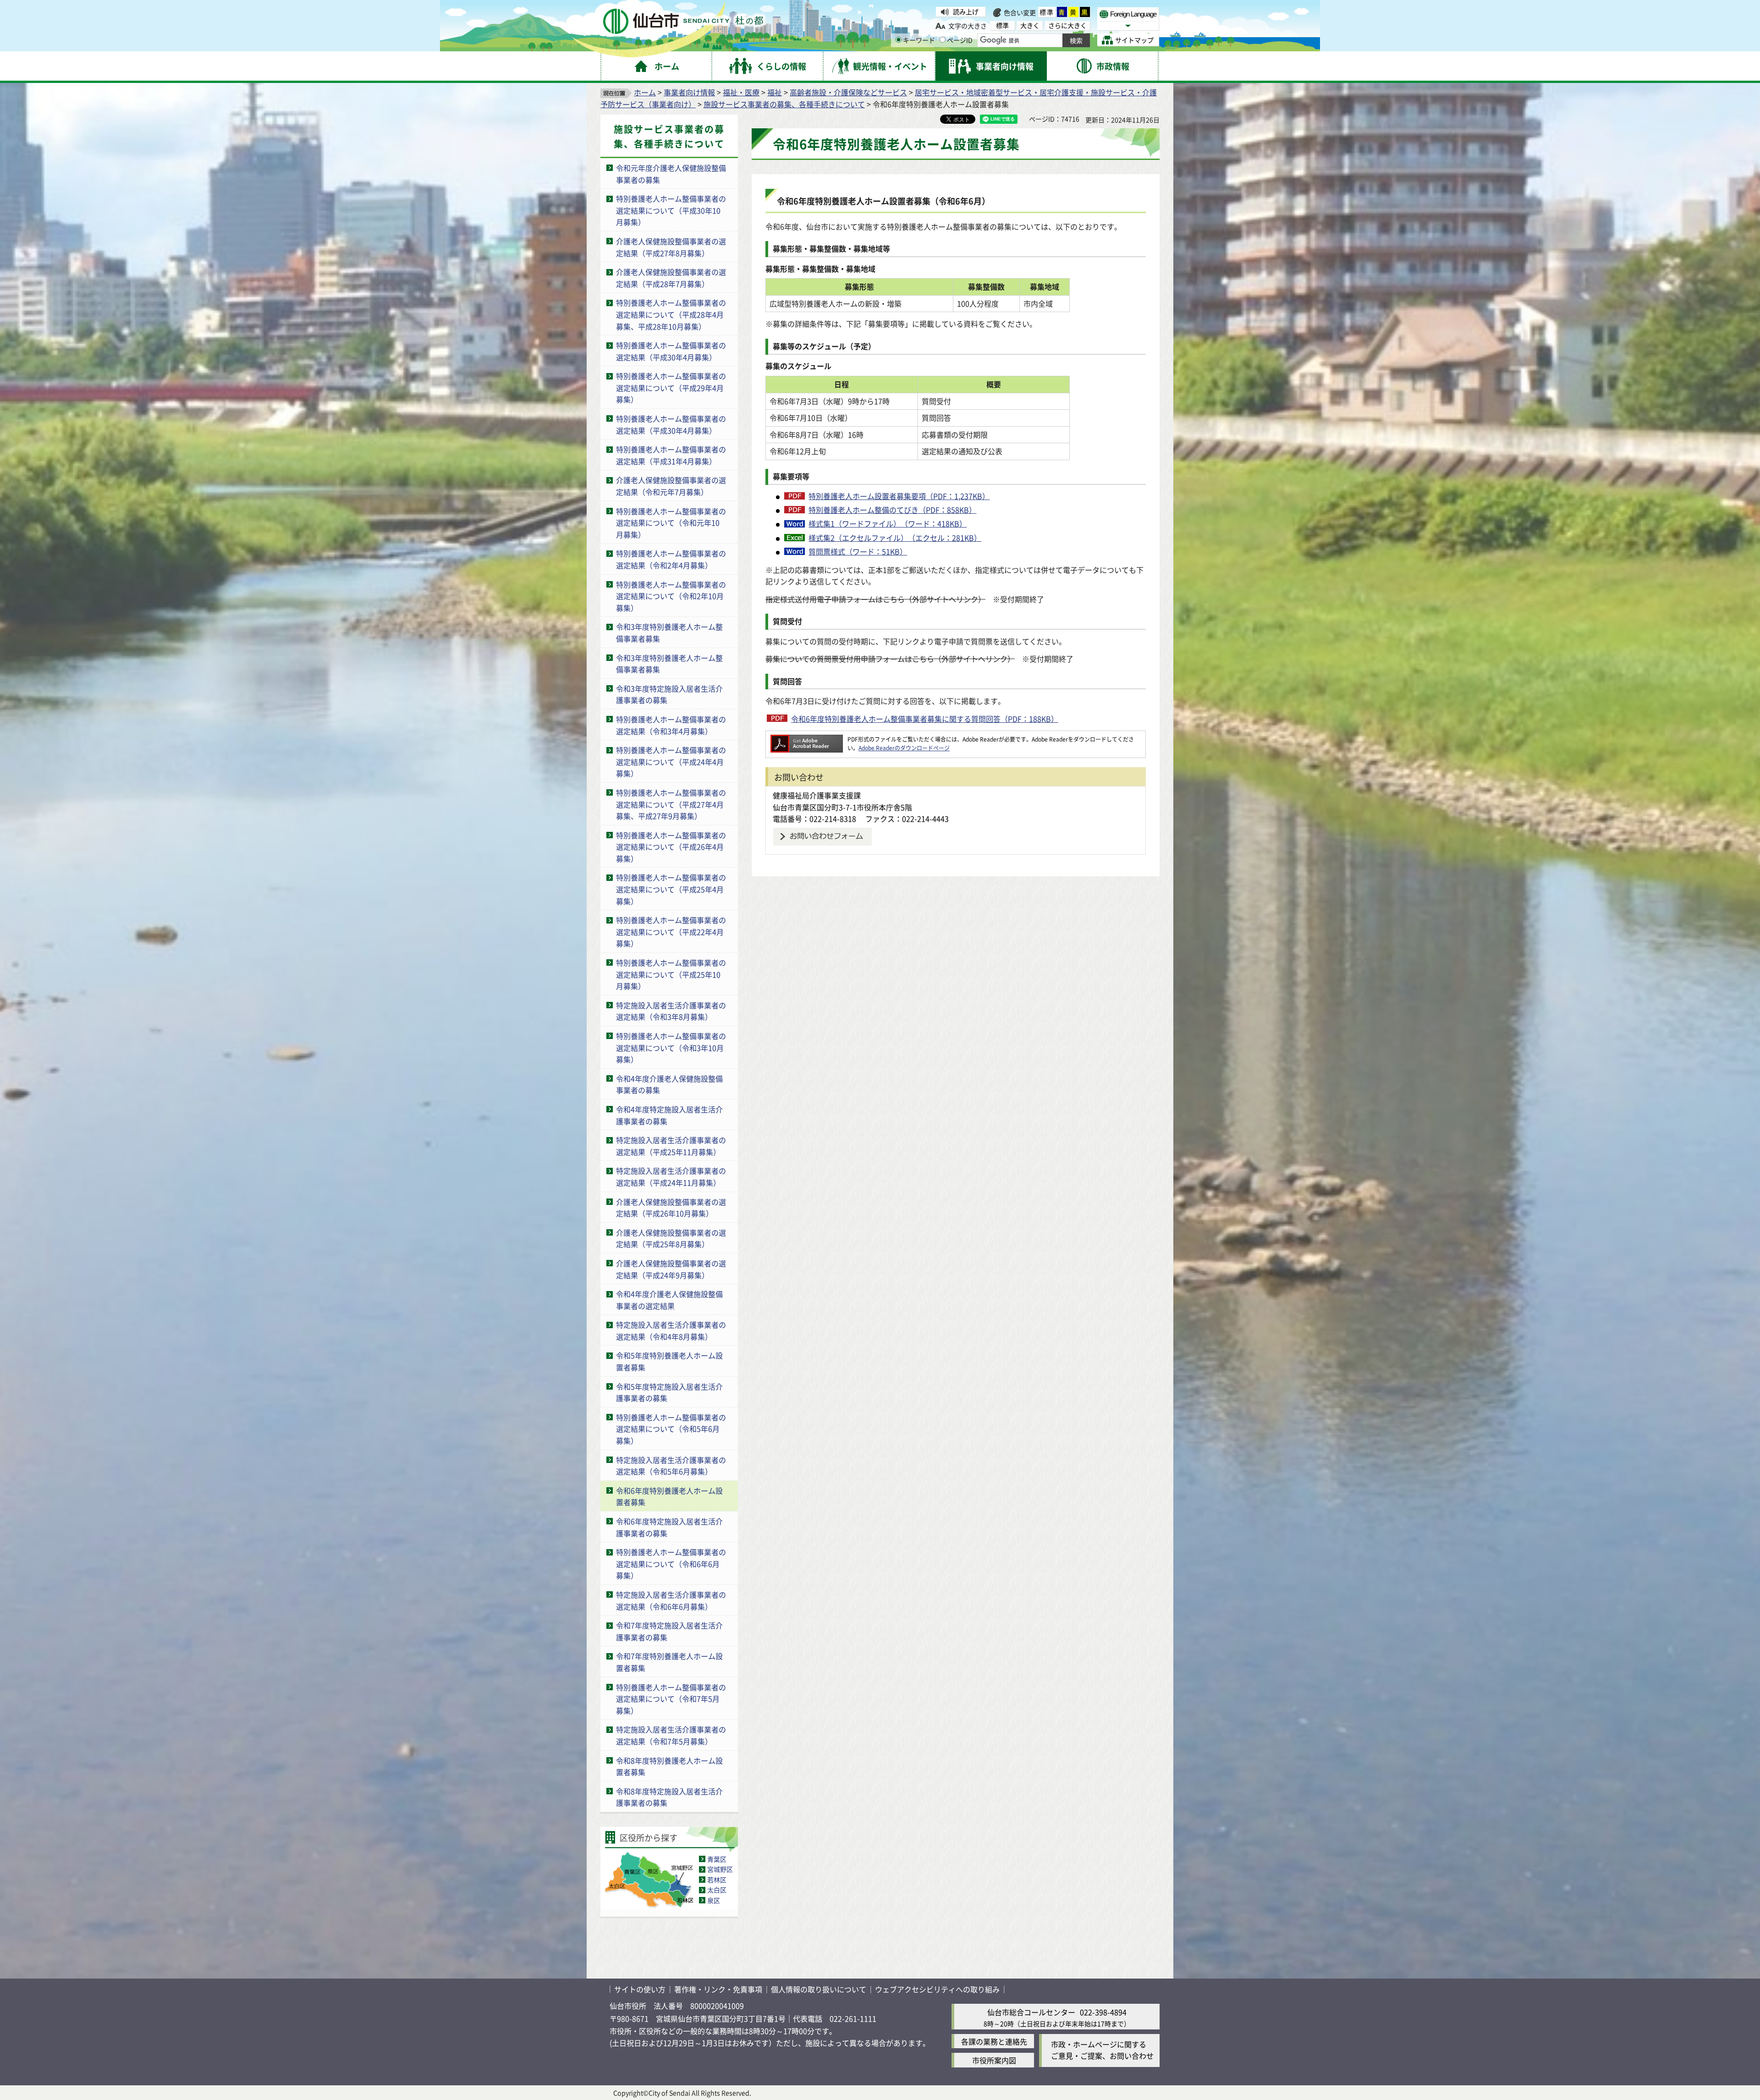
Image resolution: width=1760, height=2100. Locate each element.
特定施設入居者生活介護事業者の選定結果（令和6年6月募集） (671, 1600)
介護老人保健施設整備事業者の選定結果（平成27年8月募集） (671, 247)
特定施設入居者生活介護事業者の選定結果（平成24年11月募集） (671, 1176)
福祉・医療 (741, 92)
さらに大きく (1067, 25)
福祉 (775, 92)
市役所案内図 (994, 2060)
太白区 (717, 1890)
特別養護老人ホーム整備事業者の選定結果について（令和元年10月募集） (671, 523)
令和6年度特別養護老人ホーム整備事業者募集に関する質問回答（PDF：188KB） (925, 719)
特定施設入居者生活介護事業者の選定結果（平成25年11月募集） (671, 1146)
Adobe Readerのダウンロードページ (904, 748)
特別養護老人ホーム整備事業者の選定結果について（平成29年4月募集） (671, 388)
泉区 (714, 1900)
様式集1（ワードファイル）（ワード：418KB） (888, 523)
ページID (960, 40)
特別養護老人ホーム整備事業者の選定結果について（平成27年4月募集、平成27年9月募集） (671, 804)
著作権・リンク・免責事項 (718, 1989)
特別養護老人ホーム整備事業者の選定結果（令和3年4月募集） (671, 725)
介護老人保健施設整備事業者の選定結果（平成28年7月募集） (671, 278)
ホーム (645, 92)
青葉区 (717, 1859)
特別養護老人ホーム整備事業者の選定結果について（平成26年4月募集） (671, 847)
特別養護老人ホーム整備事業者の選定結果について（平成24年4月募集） (671, 761)
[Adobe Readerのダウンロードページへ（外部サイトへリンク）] (807, 739)
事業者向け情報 (689, 92)
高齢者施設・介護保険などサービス (848, 92)
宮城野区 (720, 1869)
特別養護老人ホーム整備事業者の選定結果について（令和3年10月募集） (671, 1047)
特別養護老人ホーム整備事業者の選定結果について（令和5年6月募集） (671, 1429)
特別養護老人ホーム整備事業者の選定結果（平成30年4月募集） (671, 351)
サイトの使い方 (640, 1989)
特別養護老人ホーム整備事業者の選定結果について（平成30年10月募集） (671, 210)
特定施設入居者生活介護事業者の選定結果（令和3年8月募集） (671, 1011)
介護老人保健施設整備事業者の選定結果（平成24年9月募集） (671, 1269)
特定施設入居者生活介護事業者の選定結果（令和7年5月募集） (671, 1735)
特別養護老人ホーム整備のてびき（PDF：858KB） (892, 510)
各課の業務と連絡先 (994, 2041)
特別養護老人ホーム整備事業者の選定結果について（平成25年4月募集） (671, 889)
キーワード (919, 40)
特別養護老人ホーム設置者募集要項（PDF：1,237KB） (899, 496)
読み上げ (966, 11)
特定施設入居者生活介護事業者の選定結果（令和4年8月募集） (671, 1330)
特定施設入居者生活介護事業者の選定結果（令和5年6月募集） (671, 1466)
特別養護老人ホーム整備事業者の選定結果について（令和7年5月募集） (671, 1699)
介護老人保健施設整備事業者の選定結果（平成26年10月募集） (671, 1208)
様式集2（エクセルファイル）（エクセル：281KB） (895, 538)
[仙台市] (683, 21)
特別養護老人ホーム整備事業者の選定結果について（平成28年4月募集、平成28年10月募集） (671, 314)
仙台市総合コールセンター (1031, 2012)
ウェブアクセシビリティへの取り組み (937, 1989)
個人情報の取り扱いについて (819, 1989)
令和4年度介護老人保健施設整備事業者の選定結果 (669, 1300)
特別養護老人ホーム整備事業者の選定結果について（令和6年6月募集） (671, 1564)
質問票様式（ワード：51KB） (858, 551)
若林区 (717, 1880)
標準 (1047, 12)
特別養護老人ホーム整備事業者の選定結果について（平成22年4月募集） (671, 932)
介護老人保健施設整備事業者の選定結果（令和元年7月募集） (671, 486)
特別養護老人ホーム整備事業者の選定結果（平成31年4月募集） (671, 455)
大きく (1030, 25)
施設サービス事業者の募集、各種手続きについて (784, 104)
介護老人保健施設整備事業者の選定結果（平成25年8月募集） (671, 1238)
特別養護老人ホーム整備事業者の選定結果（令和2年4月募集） (671, 559)
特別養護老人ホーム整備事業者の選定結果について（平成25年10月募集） (671, 974)
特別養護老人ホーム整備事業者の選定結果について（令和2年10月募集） (671, 596)
